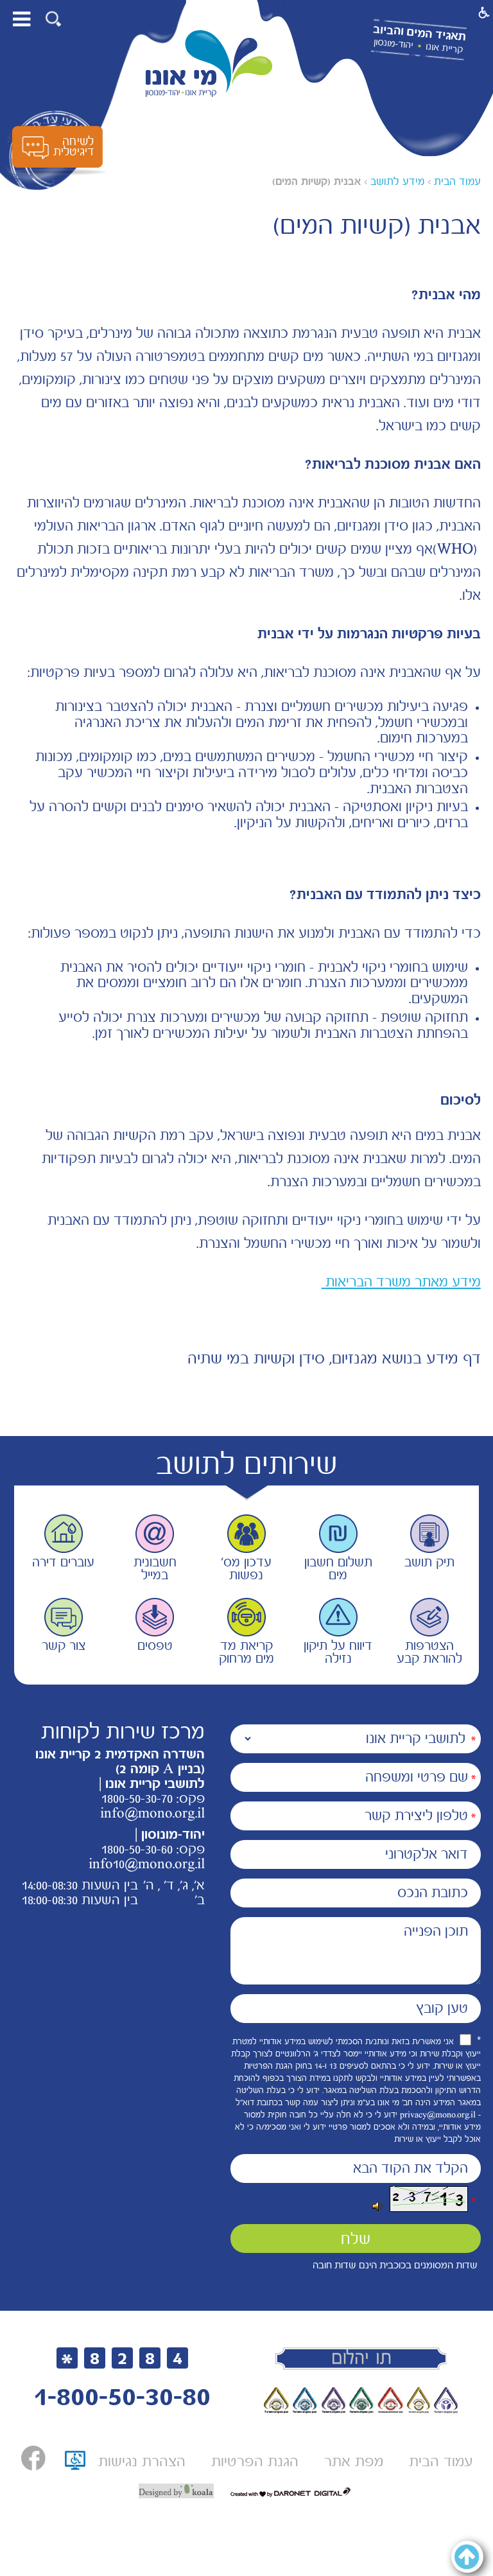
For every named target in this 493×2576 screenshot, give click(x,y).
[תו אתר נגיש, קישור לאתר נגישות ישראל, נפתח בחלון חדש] (75, 2465)
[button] (54, 19)
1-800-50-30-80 (122, 2396)
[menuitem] (441, 2461)
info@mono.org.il (152, 1813)
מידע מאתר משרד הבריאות (401, 1282)
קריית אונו (445, 48)
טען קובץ (442, 2008)
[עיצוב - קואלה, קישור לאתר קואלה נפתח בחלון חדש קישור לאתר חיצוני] (176, 2491)
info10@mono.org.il (147, 1864)
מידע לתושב (397, 181)
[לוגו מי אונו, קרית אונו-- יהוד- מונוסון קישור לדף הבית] (209, 64)
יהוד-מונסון (393, 44)
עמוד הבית (457, 181)
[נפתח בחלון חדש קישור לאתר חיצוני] (33, 2458)
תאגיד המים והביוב (419, 33)
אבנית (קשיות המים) (316, 181)
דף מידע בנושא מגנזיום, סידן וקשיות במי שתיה (334, 1358)
